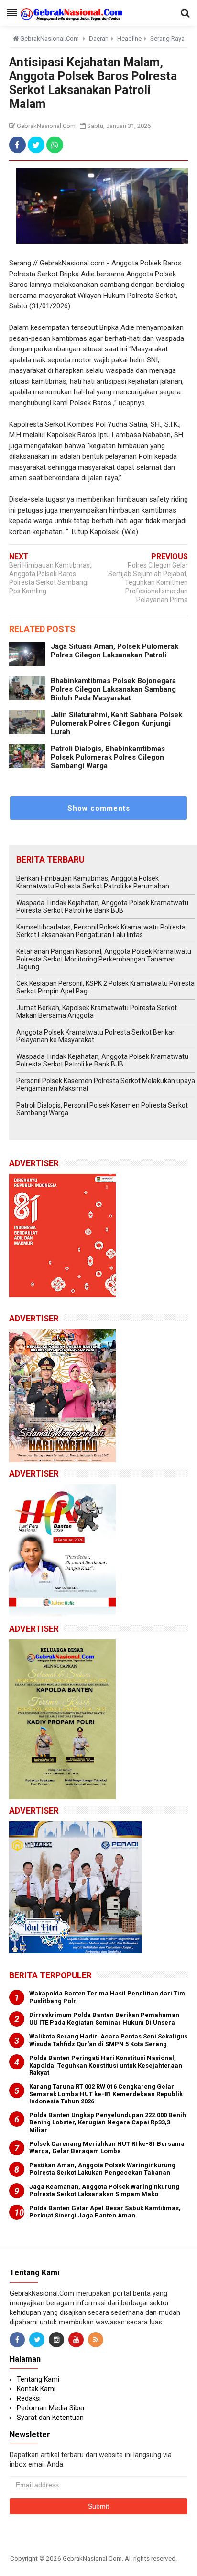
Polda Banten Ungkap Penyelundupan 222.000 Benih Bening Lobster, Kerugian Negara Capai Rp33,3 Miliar (108, 2122)
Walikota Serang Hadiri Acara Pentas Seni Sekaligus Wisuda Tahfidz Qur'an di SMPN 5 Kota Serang (108, 2040)
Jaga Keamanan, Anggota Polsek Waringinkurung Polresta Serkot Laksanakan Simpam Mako (104, 2191)
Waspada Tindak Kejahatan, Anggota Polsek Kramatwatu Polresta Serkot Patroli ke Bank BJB (102, 907)
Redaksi (29, 2398)
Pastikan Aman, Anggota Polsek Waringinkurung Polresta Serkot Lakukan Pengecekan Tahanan (102, 2169)
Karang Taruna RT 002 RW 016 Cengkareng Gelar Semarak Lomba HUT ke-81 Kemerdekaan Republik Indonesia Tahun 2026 (106, 2094)
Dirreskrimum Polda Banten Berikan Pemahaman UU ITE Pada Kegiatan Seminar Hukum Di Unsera (104, 2019)
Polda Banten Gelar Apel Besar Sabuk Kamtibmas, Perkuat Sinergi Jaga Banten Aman (105, 2212)
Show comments (99, 808)
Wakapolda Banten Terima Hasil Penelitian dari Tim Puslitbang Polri (107, 1997)
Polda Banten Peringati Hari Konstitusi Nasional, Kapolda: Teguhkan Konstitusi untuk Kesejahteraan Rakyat (106, 2065)
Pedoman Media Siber (51, 2408)
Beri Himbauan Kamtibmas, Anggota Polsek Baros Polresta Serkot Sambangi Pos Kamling (50, 578)
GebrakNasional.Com (92, 2558)
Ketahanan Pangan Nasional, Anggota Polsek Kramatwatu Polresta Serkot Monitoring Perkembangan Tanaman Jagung (104, 959)
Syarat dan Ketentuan (50, 2418)
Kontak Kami (36, 2389)
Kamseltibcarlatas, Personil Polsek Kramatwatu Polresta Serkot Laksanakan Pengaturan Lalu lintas (101, 931)
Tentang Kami (38, 2379)
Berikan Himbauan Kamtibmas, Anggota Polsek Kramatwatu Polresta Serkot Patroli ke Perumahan (93, 882)
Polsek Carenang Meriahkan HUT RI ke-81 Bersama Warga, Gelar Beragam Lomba (107, 2148)
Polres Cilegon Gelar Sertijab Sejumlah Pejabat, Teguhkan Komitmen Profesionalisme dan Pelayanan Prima (148, 582)
